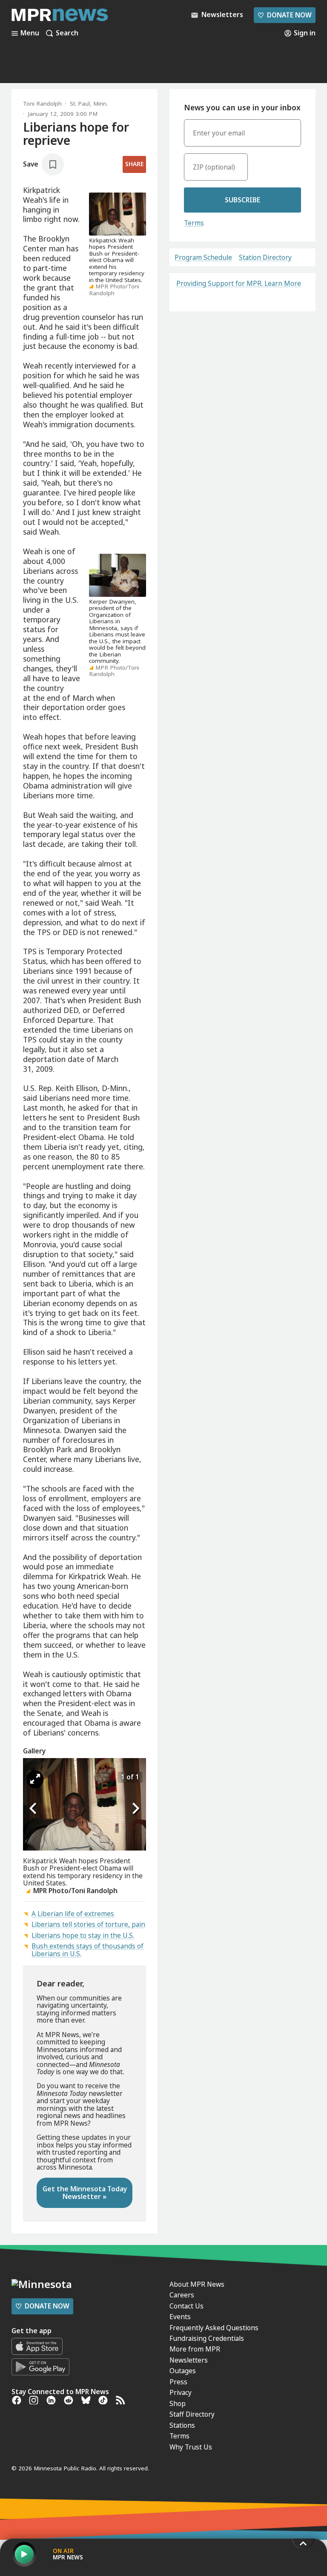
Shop (178, 2403)
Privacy (181, 2392)
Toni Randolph (42, 104)
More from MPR (195, 2349)
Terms (194, 223)
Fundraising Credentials (207, 2338)
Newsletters (189, 2360)
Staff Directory (192, 2414)
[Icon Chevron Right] (135, 1809)
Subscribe (242, 200)
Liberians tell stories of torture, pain (88, 1924)
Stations (182, 2425)
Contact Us (186, 2306)
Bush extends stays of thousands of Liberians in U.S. (87, 1950)
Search (67, 33)
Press (178, 2382)
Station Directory (265, 258)
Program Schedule (203, 258)
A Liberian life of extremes (73, 1914)
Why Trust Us (191, 2447)
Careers (182, 2295)
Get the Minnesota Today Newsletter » (85, 2192)
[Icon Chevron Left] (34, 1809)
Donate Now (284, 15)
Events (180, 2317)
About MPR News (197, 2284)
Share (134, 164)
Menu (30, 33)
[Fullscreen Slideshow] (35, 1779)
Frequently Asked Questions (214, 2328)
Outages (183, 2371)
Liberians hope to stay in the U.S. (83, 1935)
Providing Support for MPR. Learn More (239, 283)
